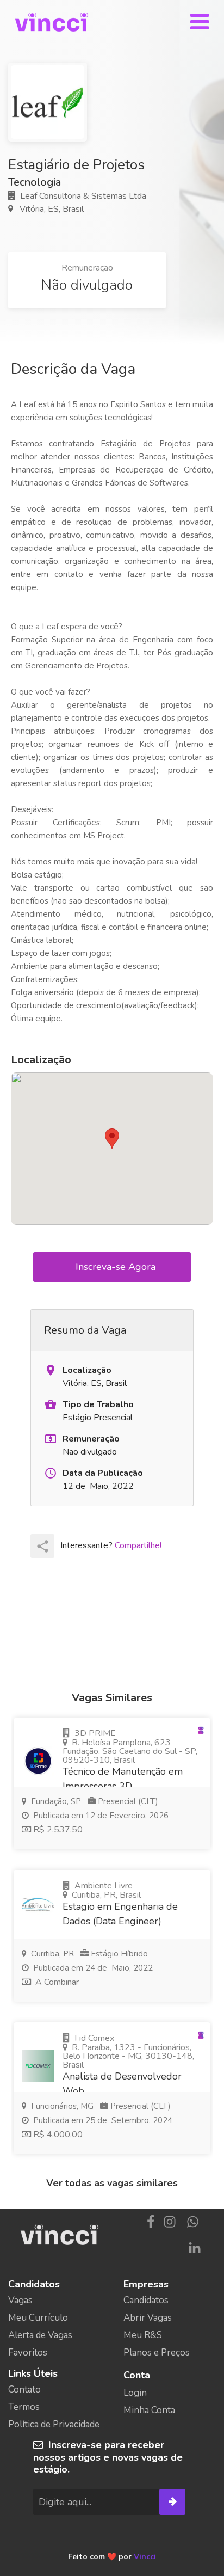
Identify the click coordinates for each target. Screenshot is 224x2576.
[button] (112, 1139)
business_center (51, 1404)
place (51, 1370)
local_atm (51, 1439)
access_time (51, 1473)
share (43, 1546)
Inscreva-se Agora (117, 1267)
